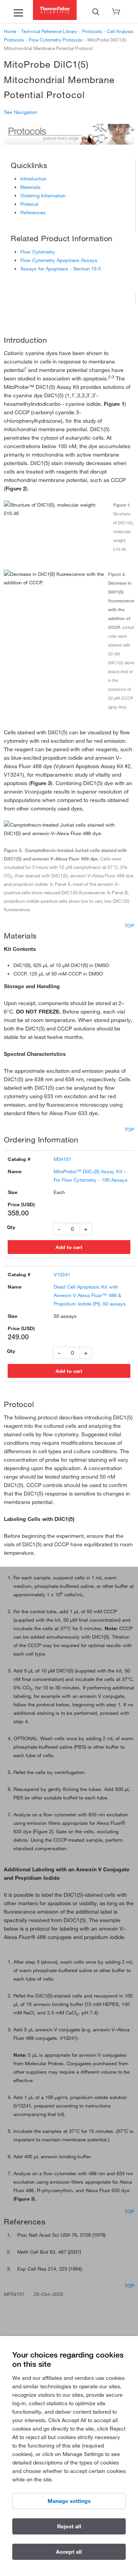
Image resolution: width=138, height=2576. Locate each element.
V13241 (62, 1274)
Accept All (69, 2552)
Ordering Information (43, 195)
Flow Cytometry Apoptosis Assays (59, 260)
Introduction (33, 178)
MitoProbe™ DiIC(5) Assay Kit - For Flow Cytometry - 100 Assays (91, 1175)
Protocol (29, 204)
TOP (129, 925)
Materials (30, 187)
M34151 (62, 1159)
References (33, 212)
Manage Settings (69, 2501)
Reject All (69, 2526)
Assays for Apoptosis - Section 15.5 (61, 268)
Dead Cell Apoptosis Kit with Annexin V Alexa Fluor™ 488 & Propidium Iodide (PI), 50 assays (90, 1295)
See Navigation (21, 112)
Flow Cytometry (38, 252)
